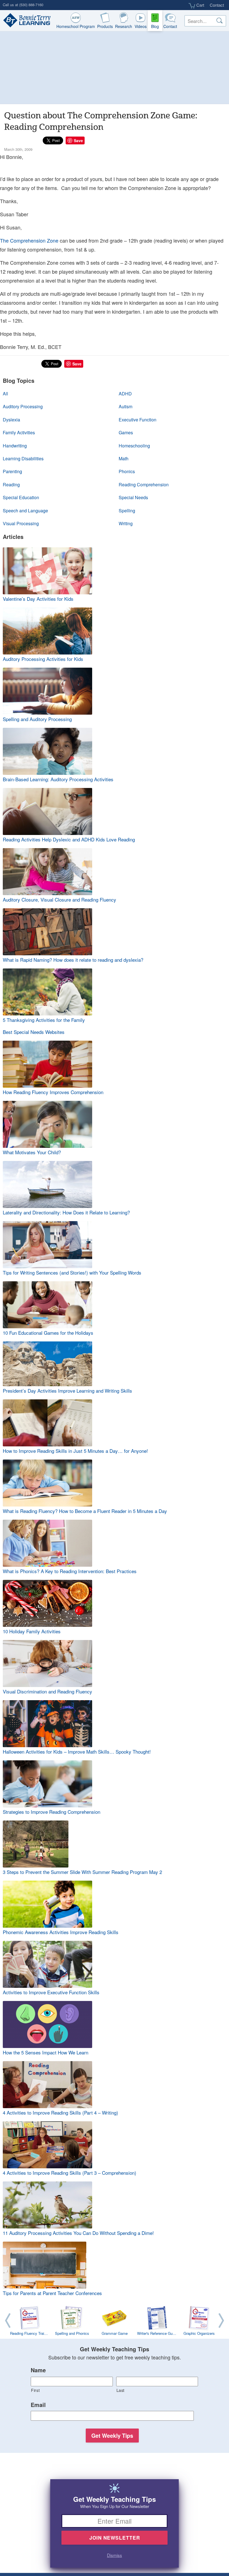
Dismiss (115, 2555)
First (35, 2390)
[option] (115, 2322)
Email (38, 2405)
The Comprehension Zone (29, 240)
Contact (217, 5)
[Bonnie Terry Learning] (26, 21)
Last (121, 2390)
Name (38, 2370)
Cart (200, 5)
